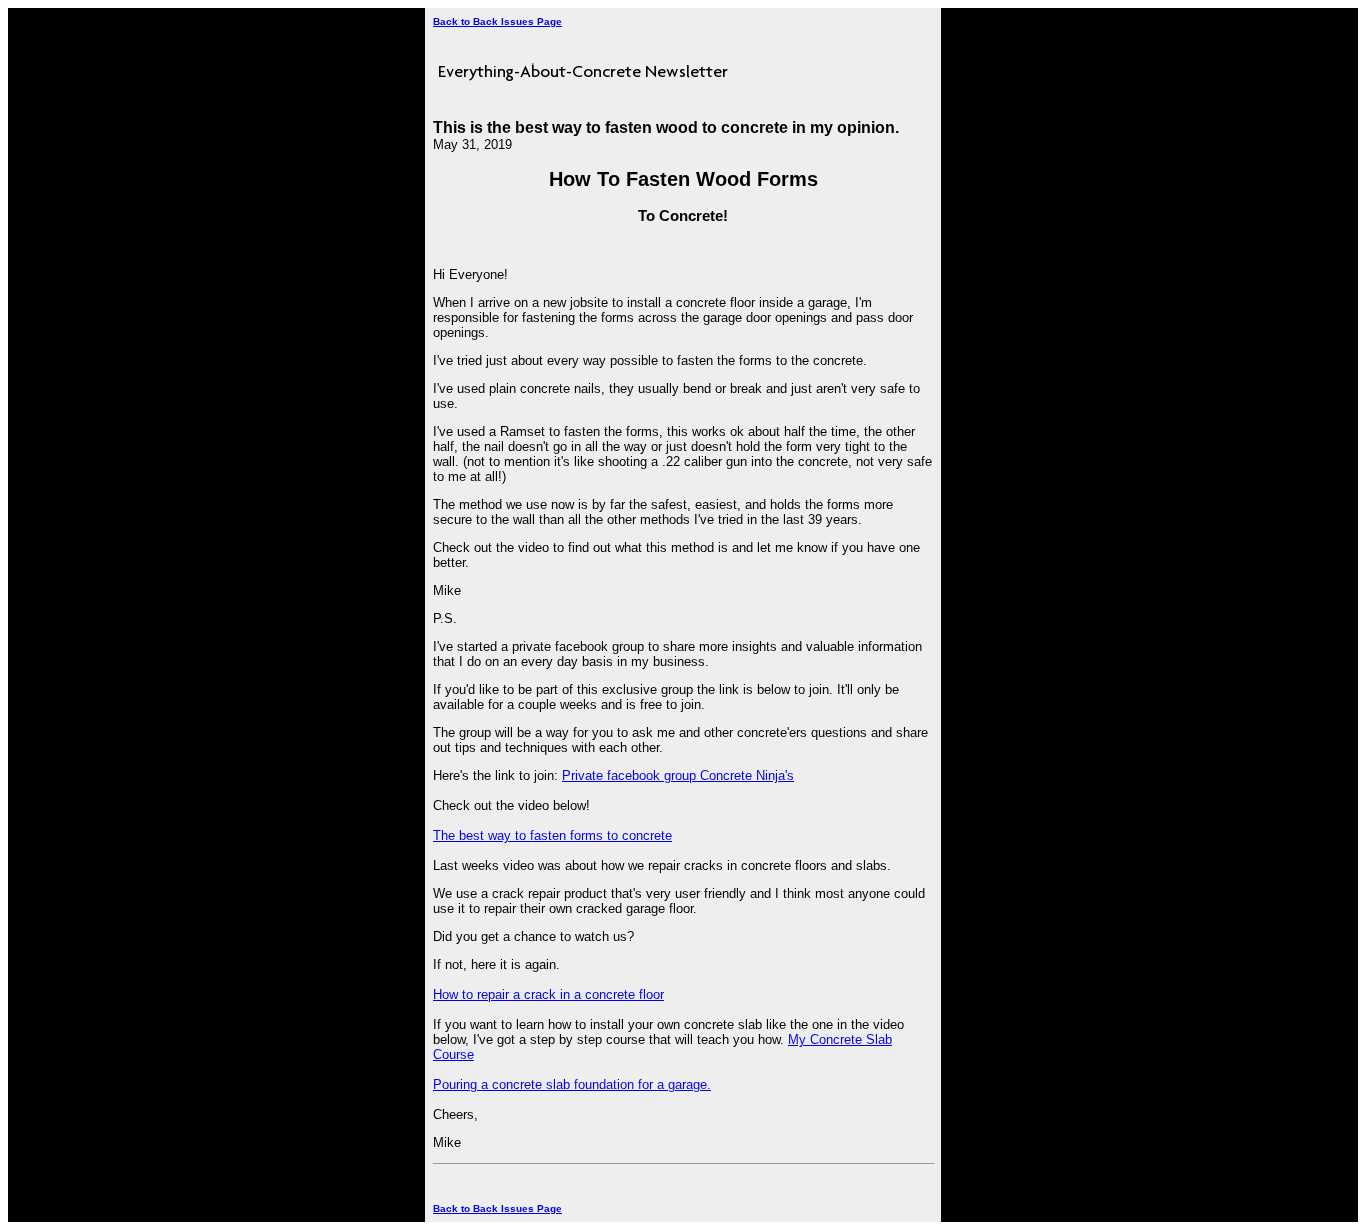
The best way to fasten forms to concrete (552, 835)
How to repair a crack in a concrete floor (548, 994)
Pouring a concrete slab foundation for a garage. (572, 1084)
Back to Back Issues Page (497, 21)
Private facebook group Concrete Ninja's (678, 775)
